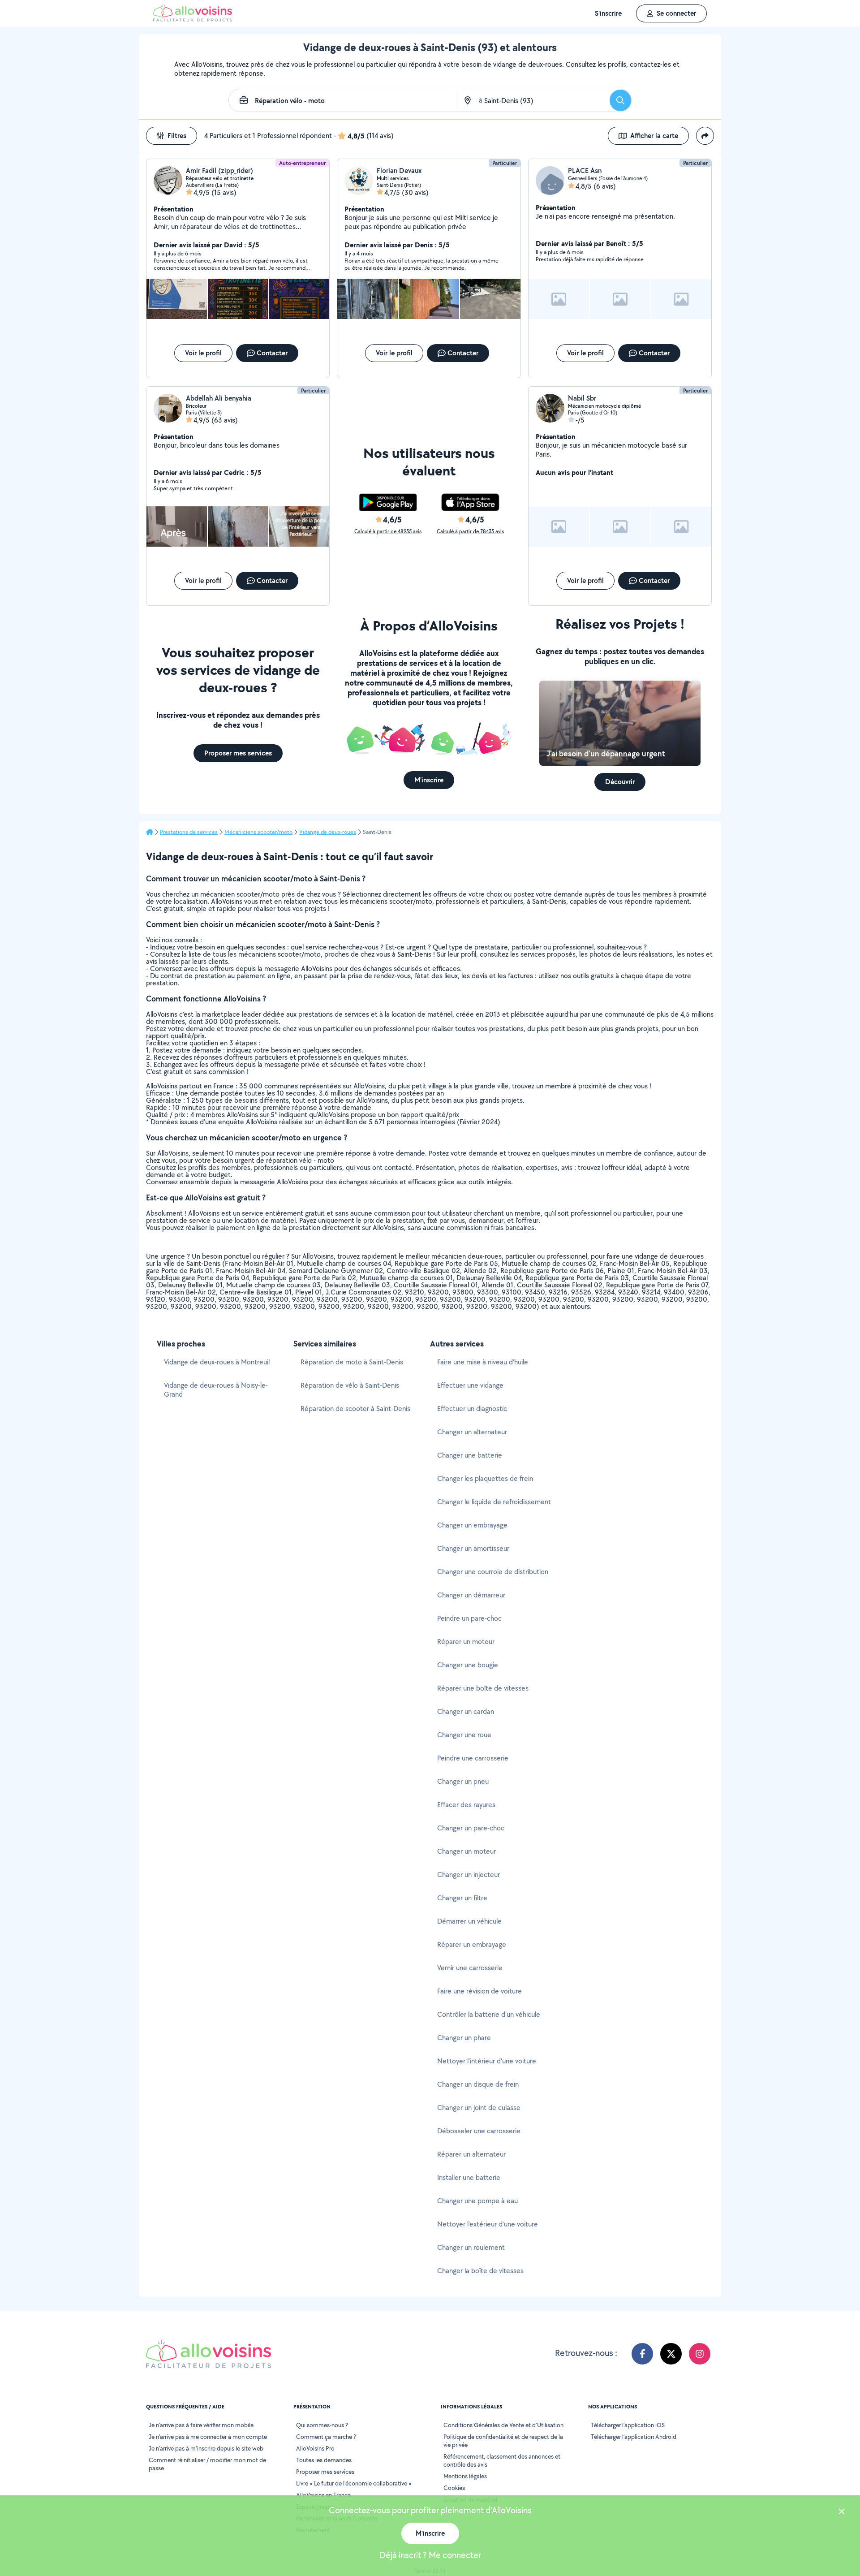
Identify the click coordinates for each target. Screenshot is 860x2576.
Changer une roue (464, 1735)
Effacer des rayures (466, 1805)
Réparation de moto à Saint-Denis (352, 1362)
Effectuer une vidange (470, 1385)
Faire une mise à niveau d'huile (483, 1362)
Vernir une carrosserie (470, 1968)
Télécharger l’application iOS (628, 2425)
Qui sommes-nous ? (322, 2425)
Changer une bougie (468, 1665)
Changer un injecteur (469, 1875)
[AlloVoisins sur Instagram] (700, 2354)
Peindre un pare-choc (469, 1618)
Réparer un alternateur (471, 2154)
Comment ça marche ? (326, 2437)
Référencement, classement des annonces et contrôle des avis (502, 2460)
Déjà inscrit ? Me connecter (430, 2555)
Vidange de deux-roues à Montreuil (217, 1362)
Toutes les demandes (324, 2460)
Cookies (454, 2488)
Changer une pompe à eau (477, 2201)
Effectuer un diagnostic (472, 1409)
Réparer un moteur (466, 1642)
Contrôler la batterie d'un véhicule (489, 2014)
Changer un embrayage (472, 1525)
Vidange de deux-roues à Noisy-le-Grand (216, 1390)
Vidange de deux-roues (328, 832)
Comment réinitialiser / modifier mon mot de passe (207, 2464)
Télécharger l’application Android (634, 2437)
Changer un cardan (466, 1711)
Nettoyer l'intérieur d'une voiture (487, 2061)
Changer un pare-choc (471, 1828)
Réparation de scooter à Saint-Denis (355, 1409)
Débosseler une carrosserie (479, 2131)
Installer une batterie (469, 2177)
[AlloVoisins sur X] (671, 2354)
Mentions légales (465, 2476)
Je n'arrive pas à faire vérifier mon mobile (201, 2425)
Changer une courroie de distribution (493, 1572)
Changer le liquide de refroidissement (494, 1502)
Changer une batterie (470, 1455)
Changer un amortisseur (473, 1548)
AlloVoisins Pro (315, 2448)
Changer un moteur (467, 1851)
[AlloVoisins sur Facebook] (642, 2354)
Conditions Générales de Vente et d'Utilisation (503, 2425)
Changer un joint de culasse (479, 2108)
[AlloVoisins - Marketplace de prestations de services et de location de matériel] (193, 19)
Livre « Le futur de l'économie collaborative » (354, 2483)
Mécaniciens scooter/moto (258, 832)
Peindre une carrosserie (473, 1758)
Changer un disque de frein (478, 2084)
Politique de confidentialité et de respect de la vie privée (503, 2441)
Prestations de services (189, 832)
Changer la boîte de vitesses (480, 2271)
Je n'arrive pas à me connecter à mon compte (208, 2437)
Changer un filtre (462, 1898)
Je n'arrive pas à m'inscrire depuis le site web (206, 2448)
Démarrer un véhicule (469, 1921)
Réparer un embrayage (472, 1944)
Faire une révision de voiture (479, 1991)
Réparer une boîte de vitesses (483, 1688)
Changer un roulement (471, 2247)
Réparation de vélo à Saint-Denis (350, 1385)
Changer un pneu (463, 1781)
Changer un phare (464, 2038)
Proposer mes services (325, 2472)
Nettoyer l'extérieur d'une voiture (488, 2224)
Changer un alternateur (472, 1432)
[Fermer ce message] (842, 2513)
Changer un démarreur (471, 1595)
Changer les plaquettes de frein (485, 1478)
